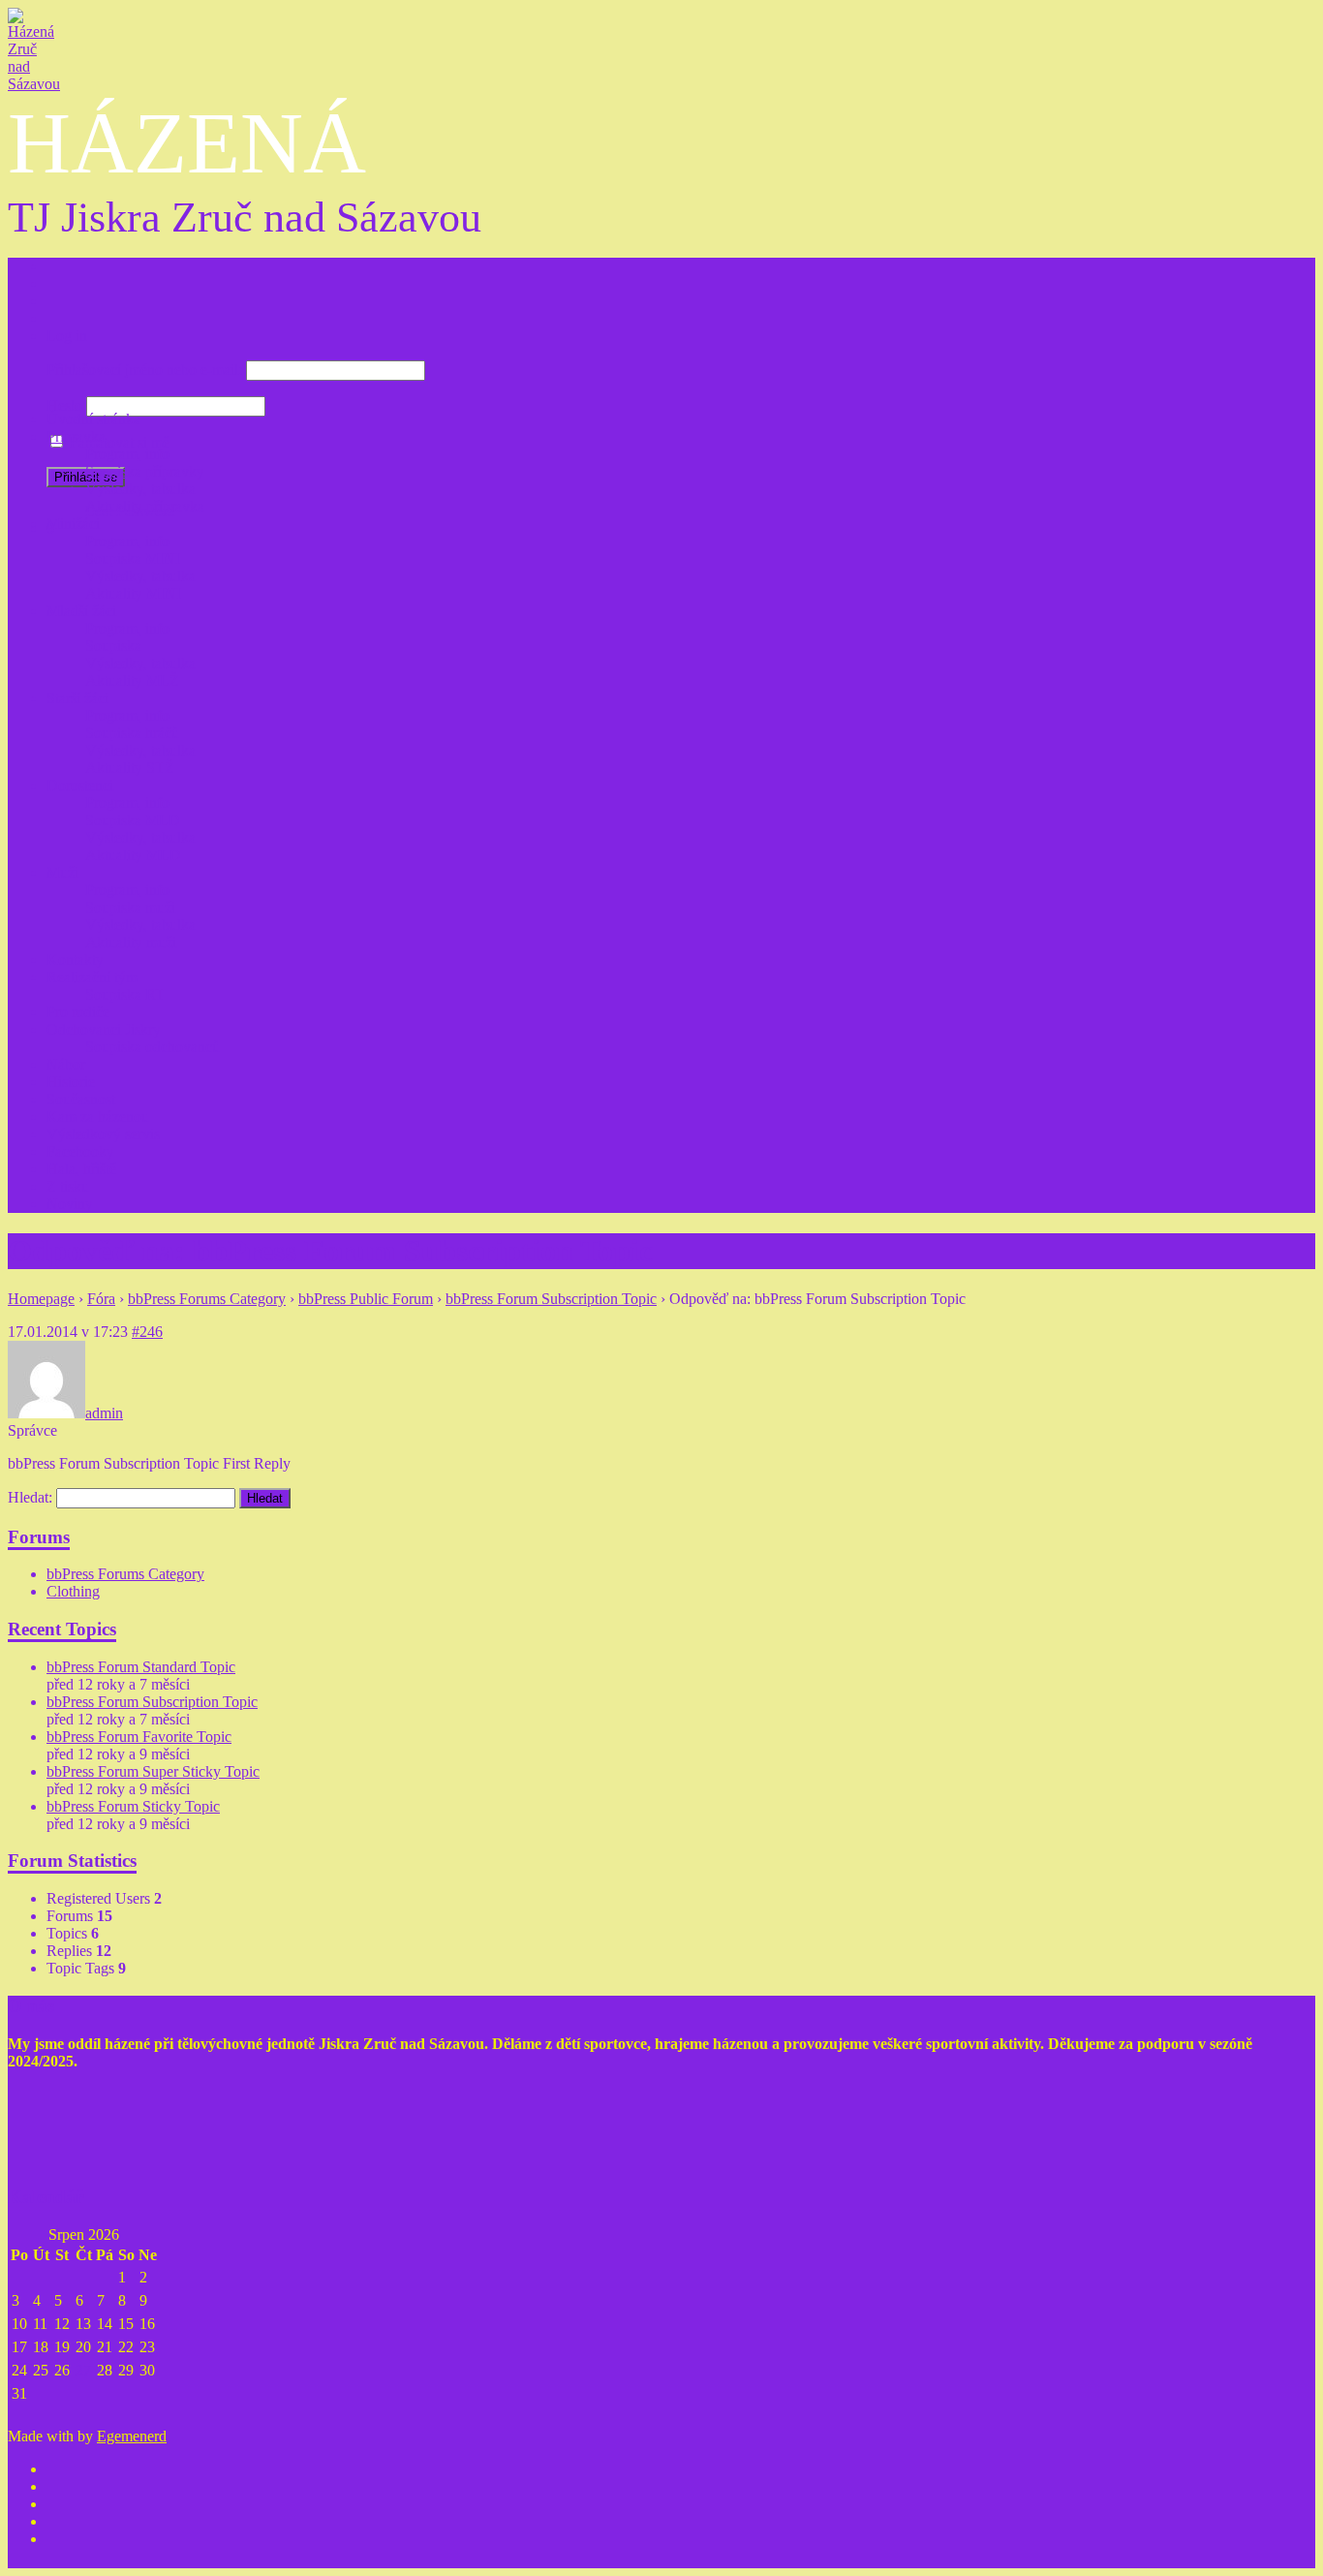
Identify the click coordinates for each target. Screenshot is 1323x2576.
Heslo (64, 405)
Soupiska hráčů (132, 733)
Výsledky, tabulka (140, 489)
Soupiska (113, 646)
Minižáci (73, 524)
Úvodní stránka (93, 419)
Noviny (70, 1204)
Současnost (81, 1099)
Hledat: (30, 1497)
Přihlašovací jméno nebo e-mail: (144, 370)
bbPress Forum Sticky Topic (133, 1806)
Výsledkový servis (103, 1134)
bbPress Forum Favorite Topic (139, 1737)
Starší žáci (77, 698)
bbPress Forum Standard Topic (141, 1667)
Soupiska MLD (133, 820)
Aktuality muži (131, 942)
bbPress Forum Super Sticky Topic (153, 1771)
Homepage (41, 1299)
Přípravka (76, 436)
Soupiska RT (125, 994)
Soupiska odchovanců (153, 1047)
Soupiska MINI (133, 559)
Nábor (66, 1064)
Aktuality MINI (133, 593)
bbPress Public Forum (366, 1299)
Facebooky (80, 1151)
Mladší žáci (81, 611)
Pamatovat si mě (120, 442)
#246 (147, 1332)
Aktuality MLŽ (132, 681)
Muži (62, 872)
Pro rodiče (78, 1012)
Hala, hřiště (81, 1169)
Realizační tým (92, 977)
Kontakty (75, 960)
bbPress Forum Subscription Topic (551, 1299)
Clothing (73, 1591)
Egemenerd (132, 2436)
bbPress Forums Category (207, 1299)
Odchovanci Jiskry (104, 1029)
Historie (71, 1082)
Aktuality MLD (133, 855)
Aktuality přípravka (145, 506)
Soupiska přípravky (145, 471)
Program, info (127, 454)
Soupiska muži (130, 907)
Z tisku (68, 1186)
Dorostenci (80, 785)
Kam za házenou (98, 1117)
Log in (67, 336)
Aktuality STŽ (130, 768)
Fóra (101, 1299)
